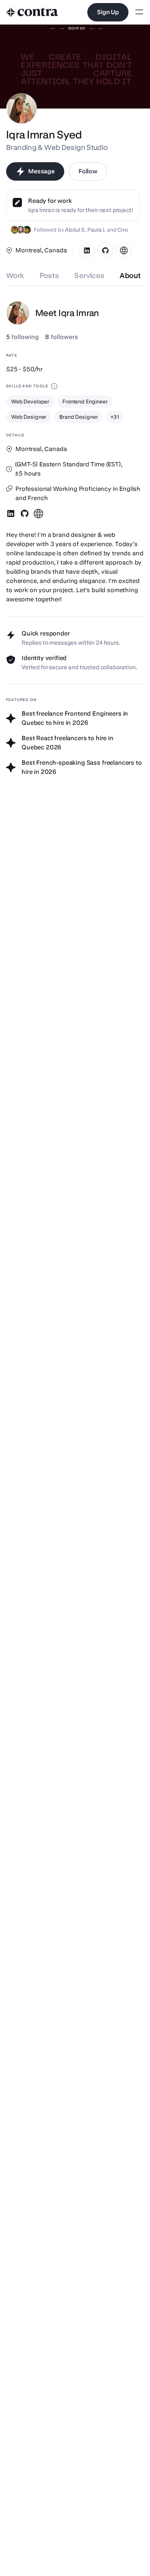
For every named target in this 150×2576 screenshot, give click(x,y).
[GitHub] (105, 250)
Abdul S (75, 230)
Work (15, 276)
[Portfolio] (124, 250)
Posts (49, 276)
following (22, 337)
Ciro (122, 230)
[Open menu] (139, 12)
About (130, 276)
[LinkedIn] (87, 250)
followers (62, 337)
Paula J (96, 230)
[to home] (32, 12)
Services (89, 276)
